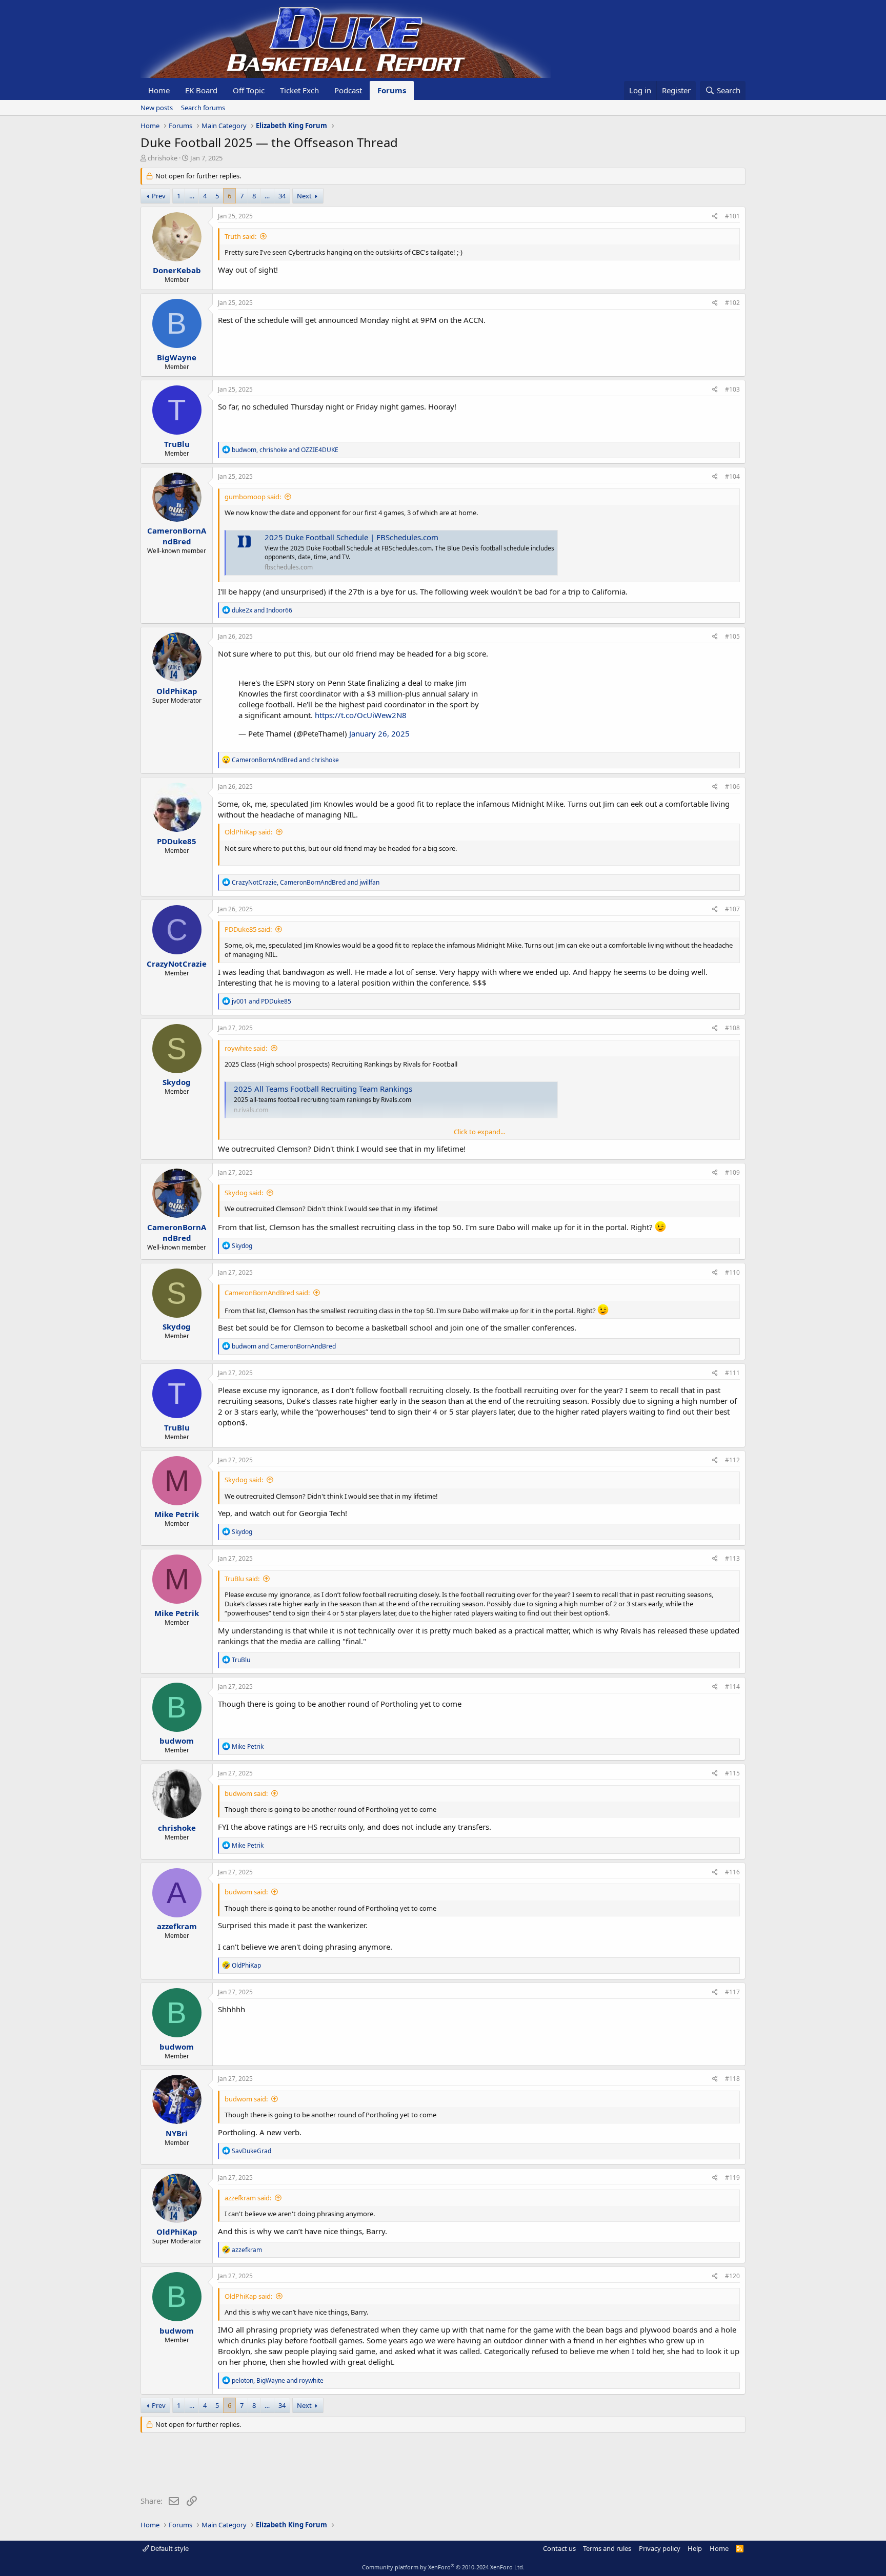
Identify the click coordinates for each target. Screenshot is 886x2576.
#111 (732, 1373)
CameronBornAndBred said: (267, 1293)
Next (304, 196)
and (262, 610)
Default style (169, 2548)
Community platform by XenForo (443, 2567)
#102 (732, 303)
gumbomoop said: (253, 497)
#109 (732, 1172)
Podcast (348, 90)
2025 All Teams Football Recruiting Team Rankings (323, 1089)
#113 (732, 1558)
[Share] (715, 217)
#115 (732, 1773)
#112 (732, 1460)
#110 (732, 1272)
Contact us (559, 2548)
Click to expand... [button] (479, 1132)
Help (695, 2548)
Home (159, 90)
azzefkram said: (248, 2198)
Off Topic (249, 90)
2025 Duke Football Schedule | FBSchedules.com (351, 537)
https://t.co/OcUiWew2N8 (361, 715)
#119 (732, 2178)
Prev (159, 196)
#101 (732, 216)
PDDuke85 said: (248, 929)
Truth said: (240, 236)
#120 (732, 2276)
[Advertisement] (327, 2466)
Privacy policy (660, 2548)
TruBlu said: (242, 1579)
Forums (392, 90)
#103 (732, 389)
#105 (732, 636)
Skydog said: (244, 1193)
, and (285, 450)
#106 (732, 786)
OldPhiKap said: (248, 832)
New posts (157, 108)
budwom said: (246, 1793)
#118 (732, 2079)
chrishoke (163, 158)
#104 (732, 476)
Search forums (203, 108)
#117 (732, 1992)
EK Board (201, 90)
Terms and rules (607, 2548)
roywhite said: (246, 1048)
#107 (732, 909)
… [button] (192, 196)
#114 (732, 1686)
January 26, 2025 (379, 733)
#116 (732, 1872)
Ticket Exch (299, 90)
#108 (732, 1028)
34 (282, 196)
